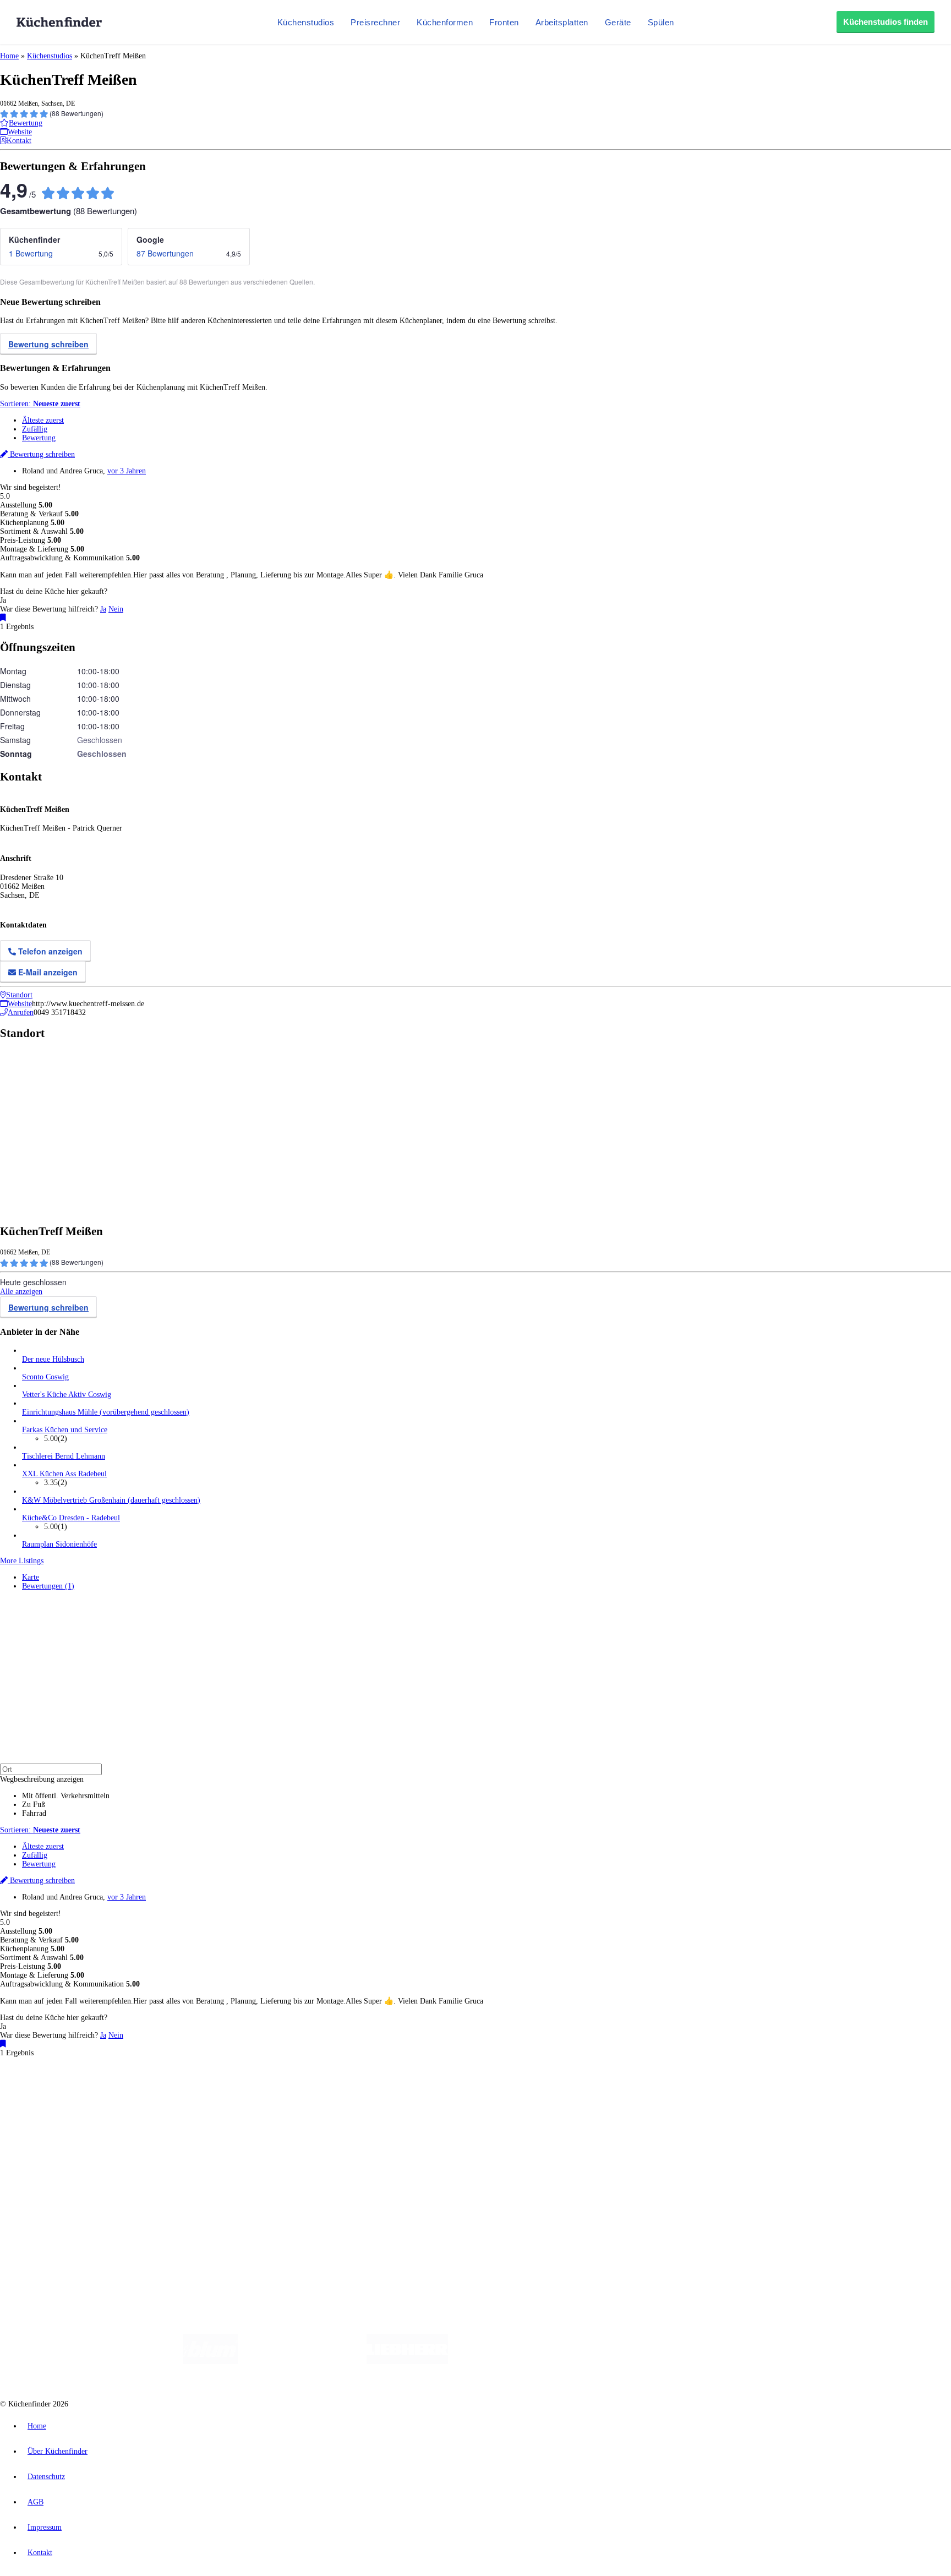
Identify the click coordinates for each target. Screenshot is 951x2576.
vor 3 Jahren (127, 471)
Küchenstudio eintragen (59, 2201)
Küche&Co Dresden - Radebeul (71, 1518)
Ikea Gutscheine (75, 2100)
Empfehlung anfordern (58, 2082)
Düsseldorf (244, 2091)
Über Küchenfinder (52, 2146)
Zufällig (35, 429)
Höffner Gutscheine (407, 2100)
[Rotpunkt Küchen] (668, 2362)
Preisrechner (375, 22)
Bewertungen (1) (48, 1586)
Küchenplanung (46, 2119)
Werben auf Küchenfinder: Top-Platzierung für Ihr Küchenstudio (123, 2193)
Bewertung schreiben (48, 344)
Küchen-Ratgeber (49, 2137)
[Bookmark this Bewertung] (3, 618)
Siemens (364, 2091)
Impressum (45, 2527)
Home (9, 56)
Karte (31, 1577)
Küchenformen (445, 22)
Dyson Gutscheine (184, 2100)
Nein (116, 609)
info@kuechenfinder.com (199, 2231)
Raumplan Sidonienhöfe (59, 1544)
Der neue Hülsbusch (53, 1359)
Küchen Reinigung (51, 2128)
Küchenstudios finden (886, 22)
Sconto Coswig (45, 1377)
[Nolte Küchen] (605, 2362)
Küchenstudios (306, 22)
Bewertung (39, 438)
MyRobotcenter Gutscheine (342, 2100)
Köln (297, 2091)
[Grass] (302, 2362)
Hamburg (96, 2091)
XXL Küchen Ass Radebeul (64, 1474)
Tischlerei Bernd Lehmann (64, 1456)
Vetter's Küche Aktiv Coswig (67, 1395)
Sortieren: (40, 404)
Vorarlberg (154, 2091)
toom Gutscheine (234, 2100)
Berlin (72, 2091)
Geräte (618, 22)
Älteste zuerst (43, 420)
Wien (219, 2091)
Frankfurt (274, 2091)
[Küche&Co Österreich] (750, 2362)
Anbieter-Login (54, 2210)
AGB (35, 2502)
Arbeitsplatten (562, 22)
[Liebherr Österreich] (407, 2362)
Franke (341, 2091)
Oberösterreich (190, 2091)
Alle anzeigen (21, 1292)
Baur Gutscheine (281, 2100)
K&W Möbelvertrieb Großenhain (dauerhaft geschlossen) (111, 1500)
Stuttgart (318, 2091)
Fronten (504, 22)
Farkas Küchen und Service (65, 1430)
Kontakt (40, 2553)
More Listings (22, 1561)
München (124, 2091)
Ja (103, 609)
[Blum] (211, 2362)
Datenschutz (46, 2477)
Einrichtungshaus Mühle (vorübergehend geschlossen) (106, 1412)
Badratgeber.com (48, 2163)
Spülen (661, 22)
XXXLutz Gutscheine (128, 2100)
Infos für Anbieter (50, 2184)
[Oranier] (515, 2362)
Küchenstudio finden (54, 2073)
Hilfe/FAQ (39, 2155)
